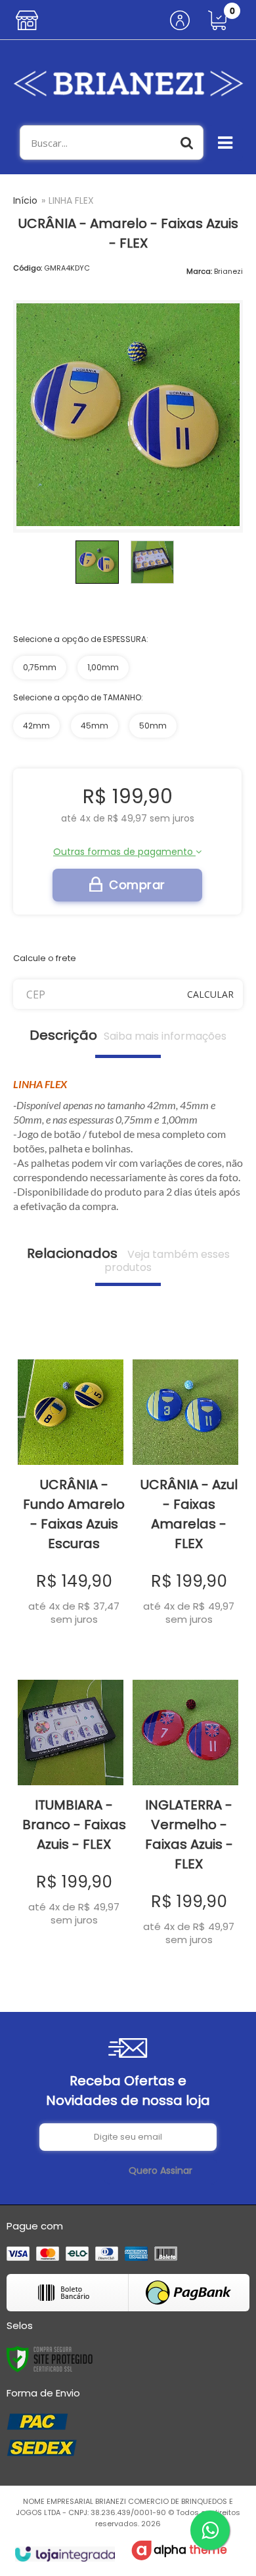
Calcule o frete (45, 958)
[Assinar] (160, 2171)
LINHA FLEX (71, 200)
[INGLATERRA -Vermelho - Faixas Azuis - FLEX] (185, 1804)
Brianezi (228, 271)
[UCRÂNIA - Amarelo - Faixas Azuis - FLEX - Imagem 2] (152, 562)
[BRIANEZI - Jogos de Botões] (128, 83)
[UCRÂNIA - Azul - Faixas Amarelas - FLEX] (185, 1484)
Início (25, 200)
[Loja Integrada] (65, 2554)
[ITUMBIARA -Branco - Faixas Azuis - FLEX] (71, 1794)
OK (210, 994)
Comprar (137, 885)
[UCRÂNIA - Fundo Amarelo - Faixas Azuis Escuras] (71, 1484)
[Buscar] (187, 142)
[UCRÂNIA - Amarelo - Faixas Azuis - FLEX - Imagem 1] (97, 562)
